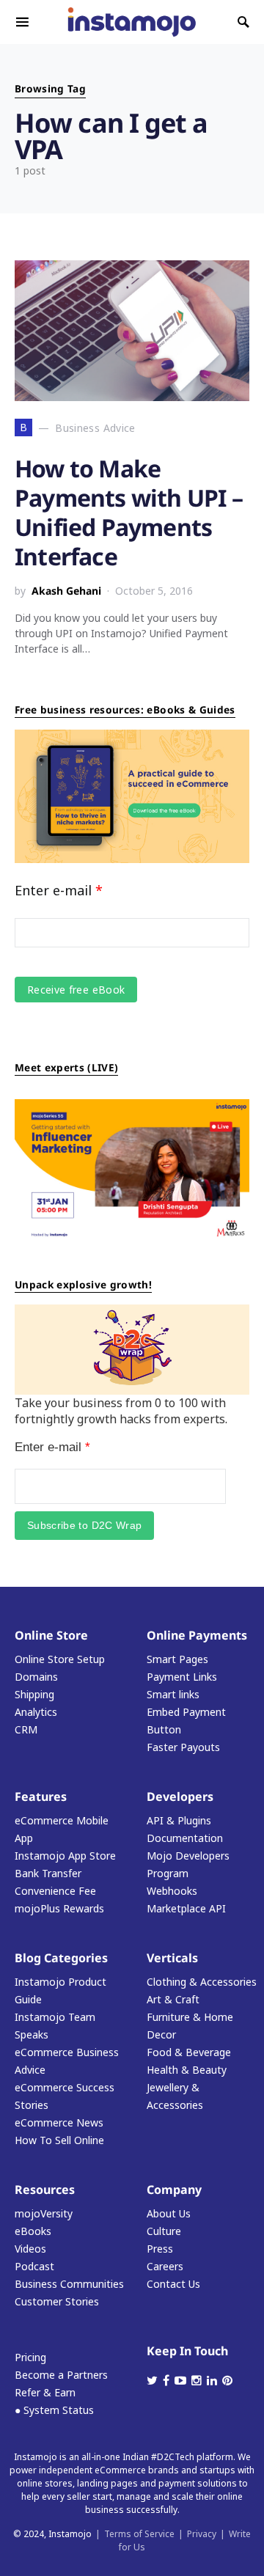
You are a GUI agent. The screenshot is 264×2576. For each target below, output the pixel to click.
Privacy (202, 2534)
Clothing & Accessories (202, 1982)
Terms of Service (139, 2534)
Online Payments (197, 1635)
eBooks (33, 2231)
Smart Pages (177, 1659)
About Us (169, 2213)
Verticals (172, 1958)
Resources (45, 2190)
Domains (36, 1677)
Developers (180, 1797)
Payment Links (182, 1677)
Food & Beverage (189, 2052)
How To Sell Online (59, 2140)
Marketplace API (186, 1908)
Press (160, 2249)
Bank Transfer (48, 1873)
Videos (30, 2249)
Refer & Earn (45, 2392)
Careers (165, 2266)
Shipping (34, 1694)
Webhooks (172, 1891)
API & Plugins (179, 1820)
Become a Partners (61, 2375)
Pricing (30, 2357)
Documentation (185, 1838)
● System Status (54, 2410)
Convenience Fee (55, 1891)
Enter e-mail (59, 890)
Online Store (51, 1635)
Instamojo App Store (65, 1856)
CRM (26, 1729)
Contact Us (173, 2284)
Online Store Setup (60, 1659)
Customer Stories (57, 2301)
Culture (164, 2231)
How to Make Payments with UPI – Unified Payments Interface (129, 512)
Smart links (173, 1694)
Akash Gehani (66, 591)
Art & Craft (173, 1999)
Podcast (34, 2266)
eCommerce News (59, 2122)
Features (41, 1797)
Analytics (36, 1712)
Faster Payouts (183, 1747)
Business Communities (69, 2284)
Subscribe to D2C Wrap (84, 1525)
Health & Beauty (187, 2070)
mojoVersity (44, 2213)
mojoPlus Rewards (59, 1908)
